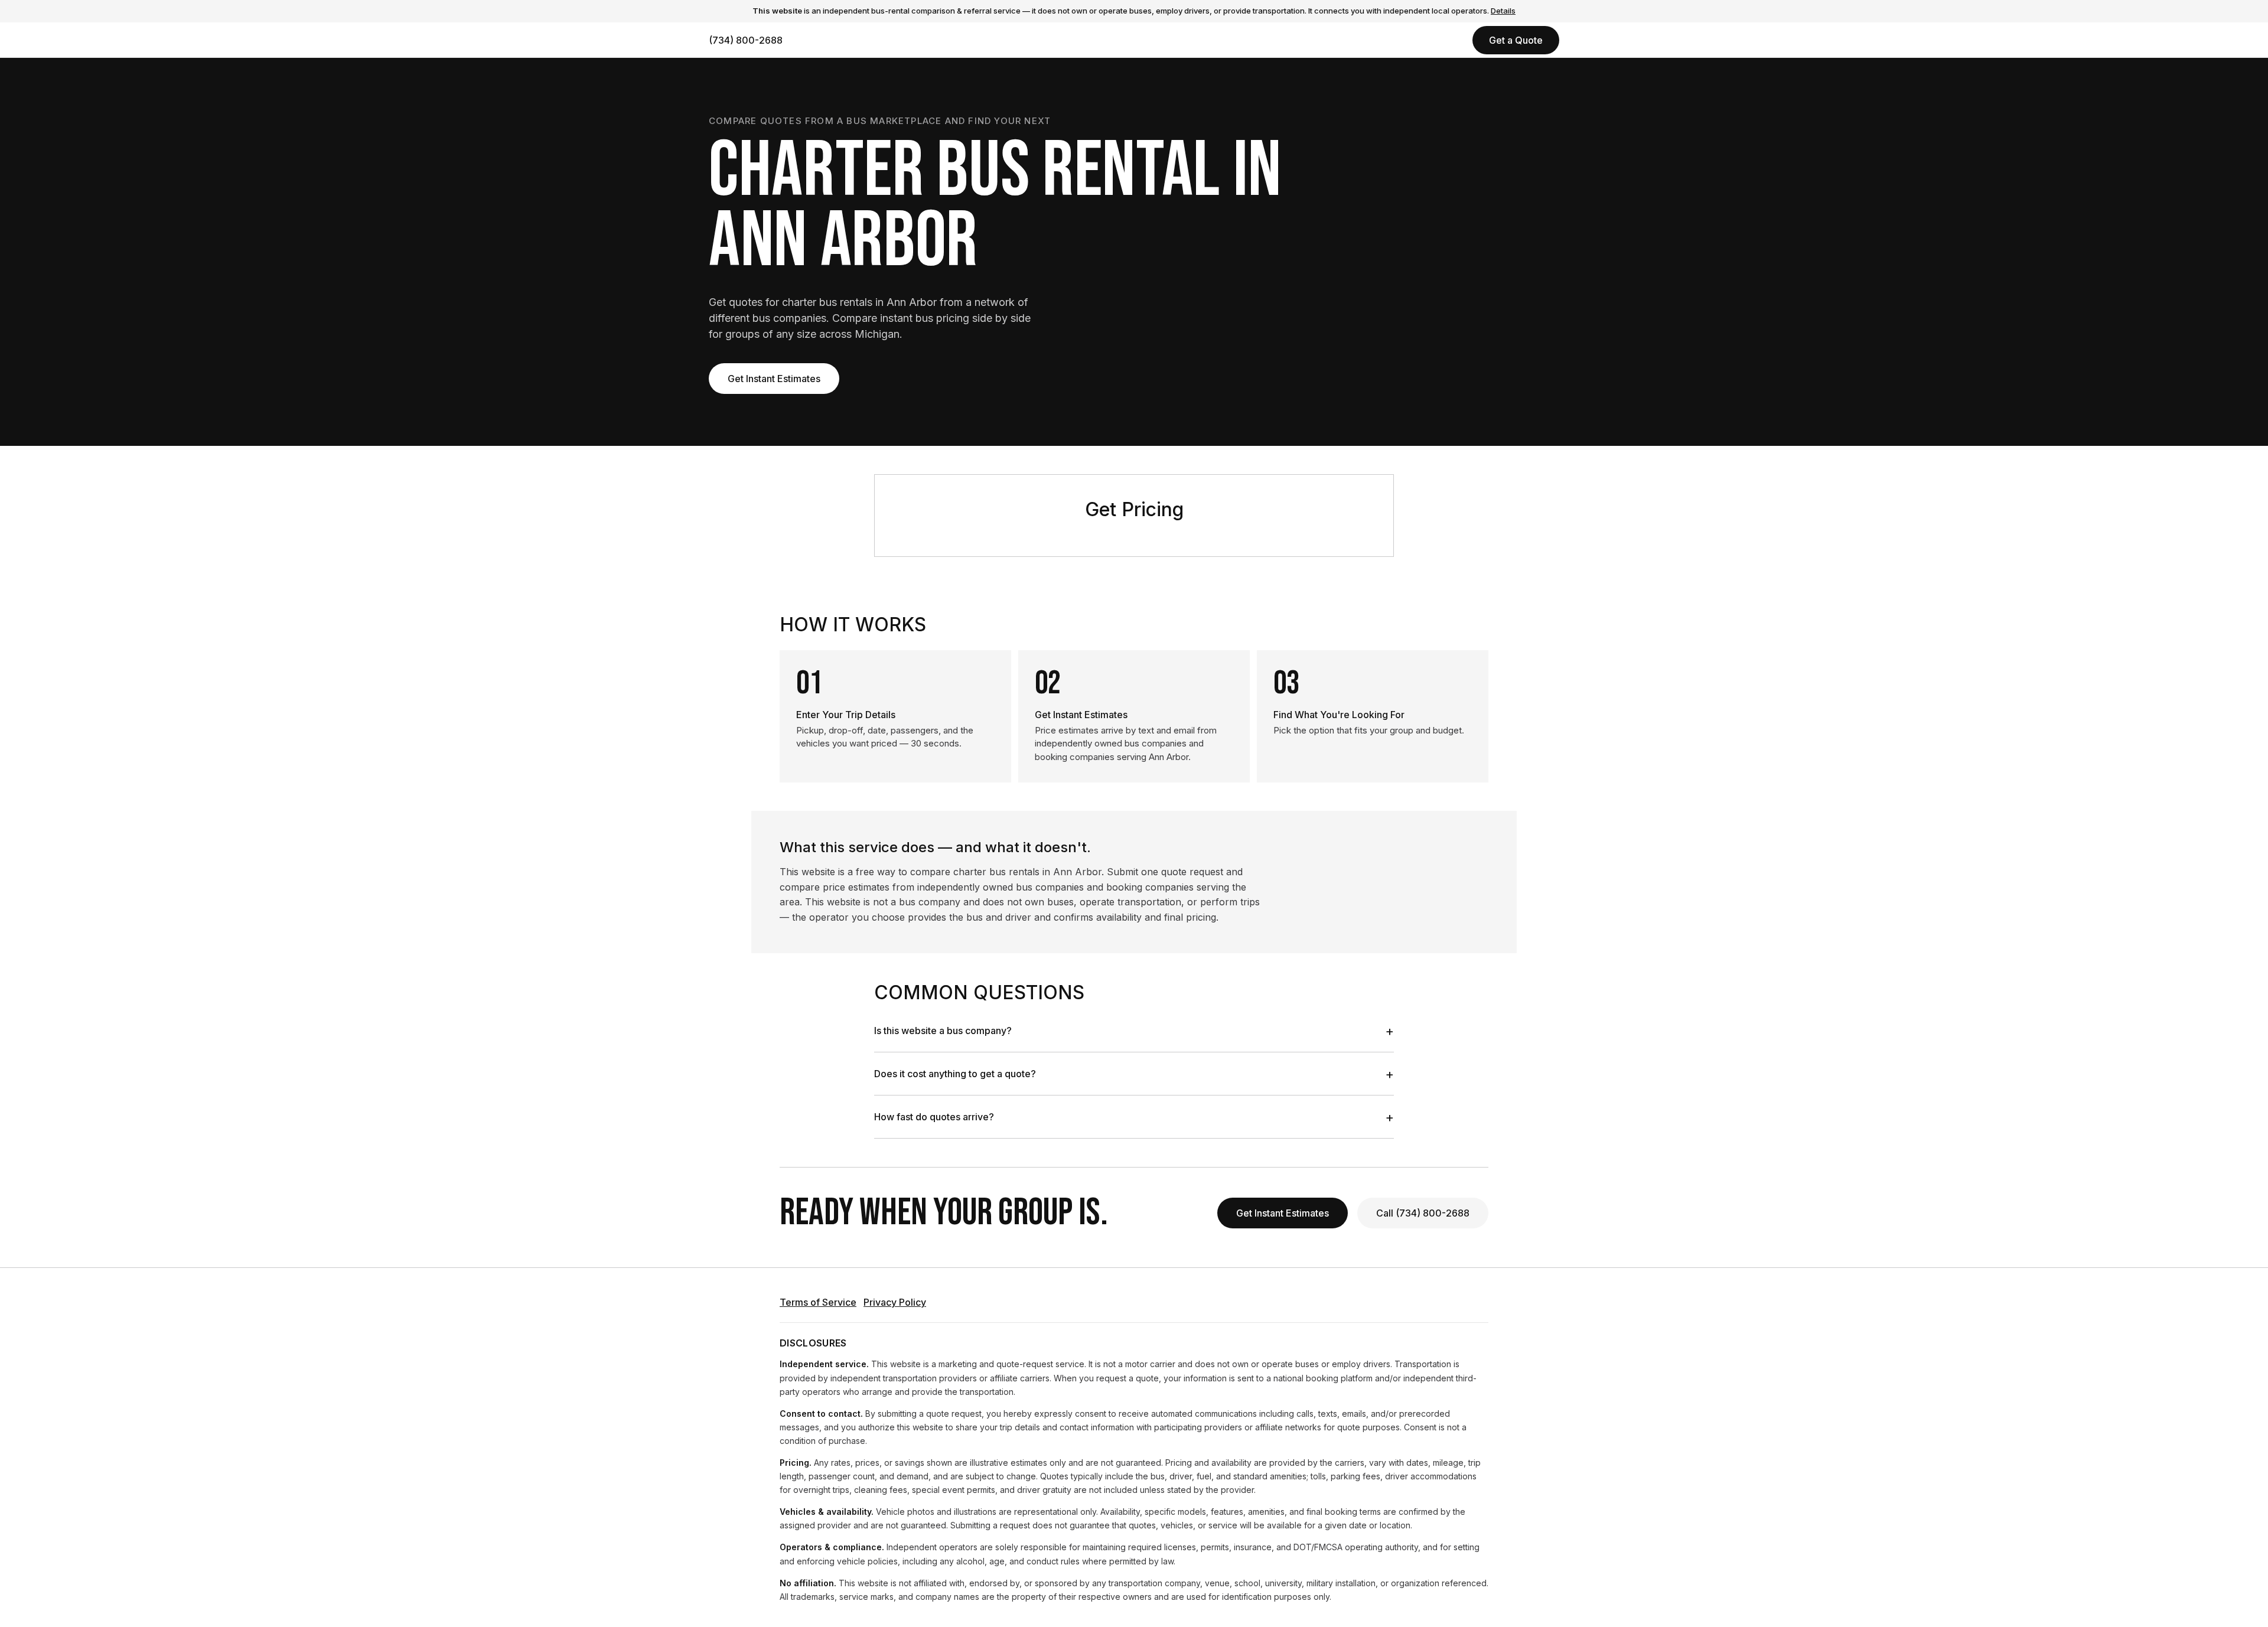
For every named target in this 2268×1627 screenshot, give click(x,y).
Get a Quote (1516, 40)
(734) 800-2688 (746, 40)
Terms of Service (818, 1302)
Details (1503, 11)
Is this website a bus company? (1134, 1031)
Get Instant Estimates (774, 379)
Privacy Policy (895, 1302)
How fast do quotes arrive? (1134, 1117)
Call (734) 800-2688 (1423, 1213)
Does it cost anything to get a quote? (1134, 1074)
